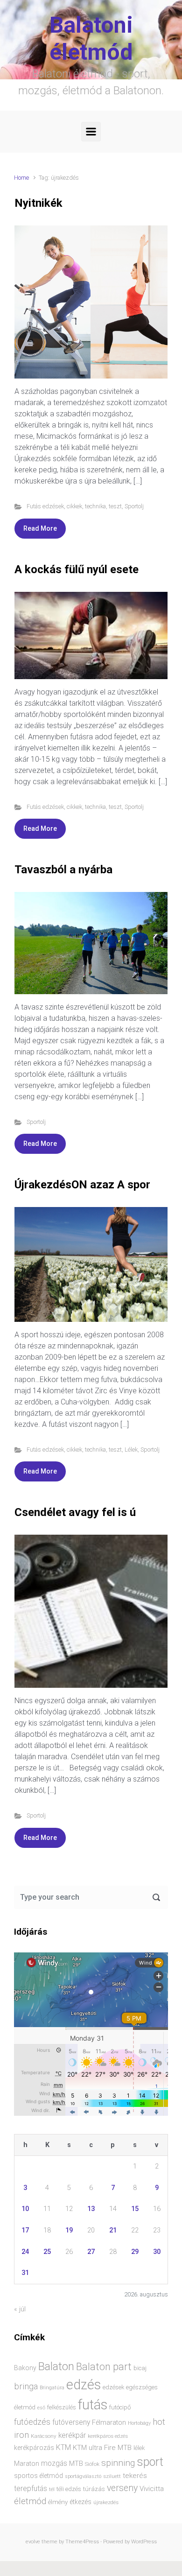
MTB (76, 2464)
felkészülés (62, 2407)
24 (25, 2252)
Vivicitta (152, 2489)
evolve (33, 2542)
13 (91, 2209)
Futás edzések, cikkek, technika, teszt (74, 506)
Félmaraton (109, 2423)
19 (69, 2230)
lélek (139, 2448)
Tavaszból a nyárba (63, 870)
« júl (20, 2309)
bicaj (140, 2368)
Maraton (27, 2464)
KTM (63, 2447)
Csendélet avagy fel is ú (75, 1512)
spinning (118, 2463)
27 (91, 2252)
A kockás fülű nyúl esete (77, 569)
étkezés (80, 2502)
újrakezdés (106, 2502)
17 (25, 2230)
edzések (113, 2387)
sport (150, 2462)
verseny (122, 2488)
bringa (26, 2386)
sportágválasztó (83, 2476)
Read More (40, 528)
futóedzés (32, 2422)
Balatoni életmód (91, 39)
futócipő (120, 2407)
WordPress (144, 2542)
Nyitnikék (38, 203)
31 (25, 2273)
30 (157, 2252)
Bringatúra (52, 2388)
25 (47, 2252)
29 (135, 2252)
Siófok (92, 2464)
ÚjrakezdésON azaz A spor (82, 1185)
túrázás (94, 2489)
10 (25, 2209)
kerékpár (72, 2436)
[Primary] (91, 132)
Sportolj (134, 506)
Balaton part (104, 2367)
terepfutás (31, 2489)
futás (93, 2405)
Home (21, 178)
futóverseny (71, 2422)
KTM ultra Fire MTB (102, 2448)
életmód (30, 2501)
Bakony (25, 2368)
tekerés (135, 2476)
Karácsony (44, 2436)
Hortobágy (139, 2423)
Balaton (56, 2366)
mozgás (54, 2464)
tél (52, 2489)
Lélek (131, 1449)
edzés (84, 2385)
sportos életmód (38, 2476)
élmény (58, 2502)
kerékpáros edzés (108, 2436)
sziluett (112, 2476)
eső (41, 2408)
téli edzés (69, 2489)
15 (135, 2209)
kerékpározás (34, 2448)
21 (113, 2230)
